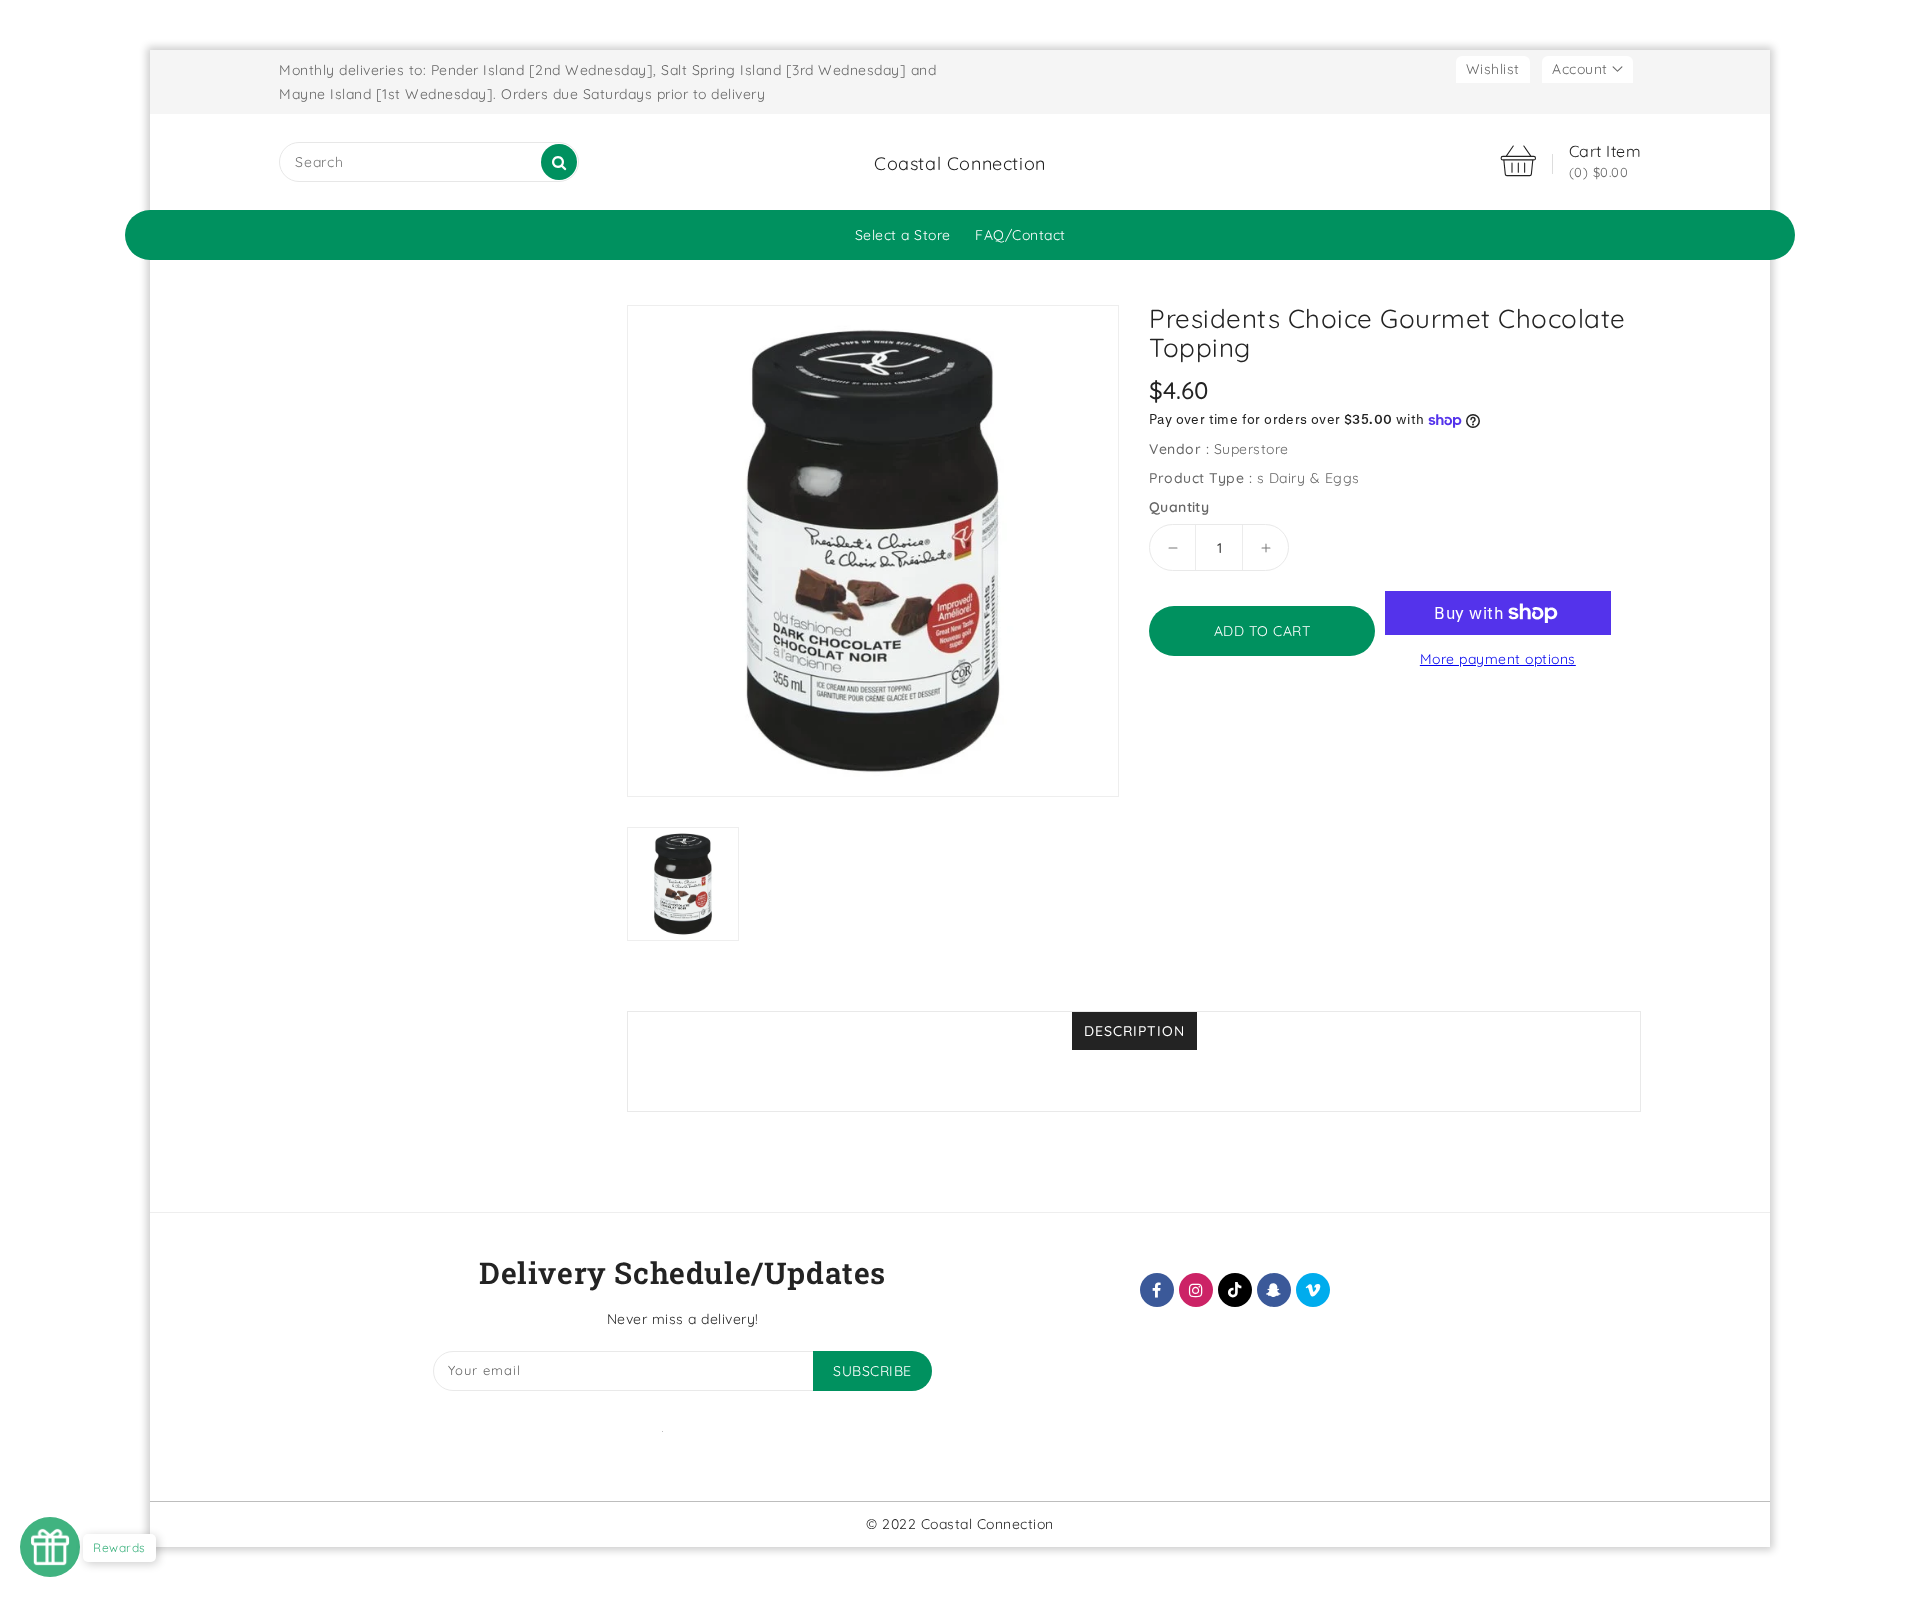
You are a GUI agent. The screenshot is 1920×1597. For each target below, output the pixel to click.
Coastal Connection (960, 163)
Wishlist (1493, 69)
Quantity (1179, 507)
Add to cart (1262, 631)
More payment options (1498, 659)
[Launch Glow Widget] (50, 1547)
